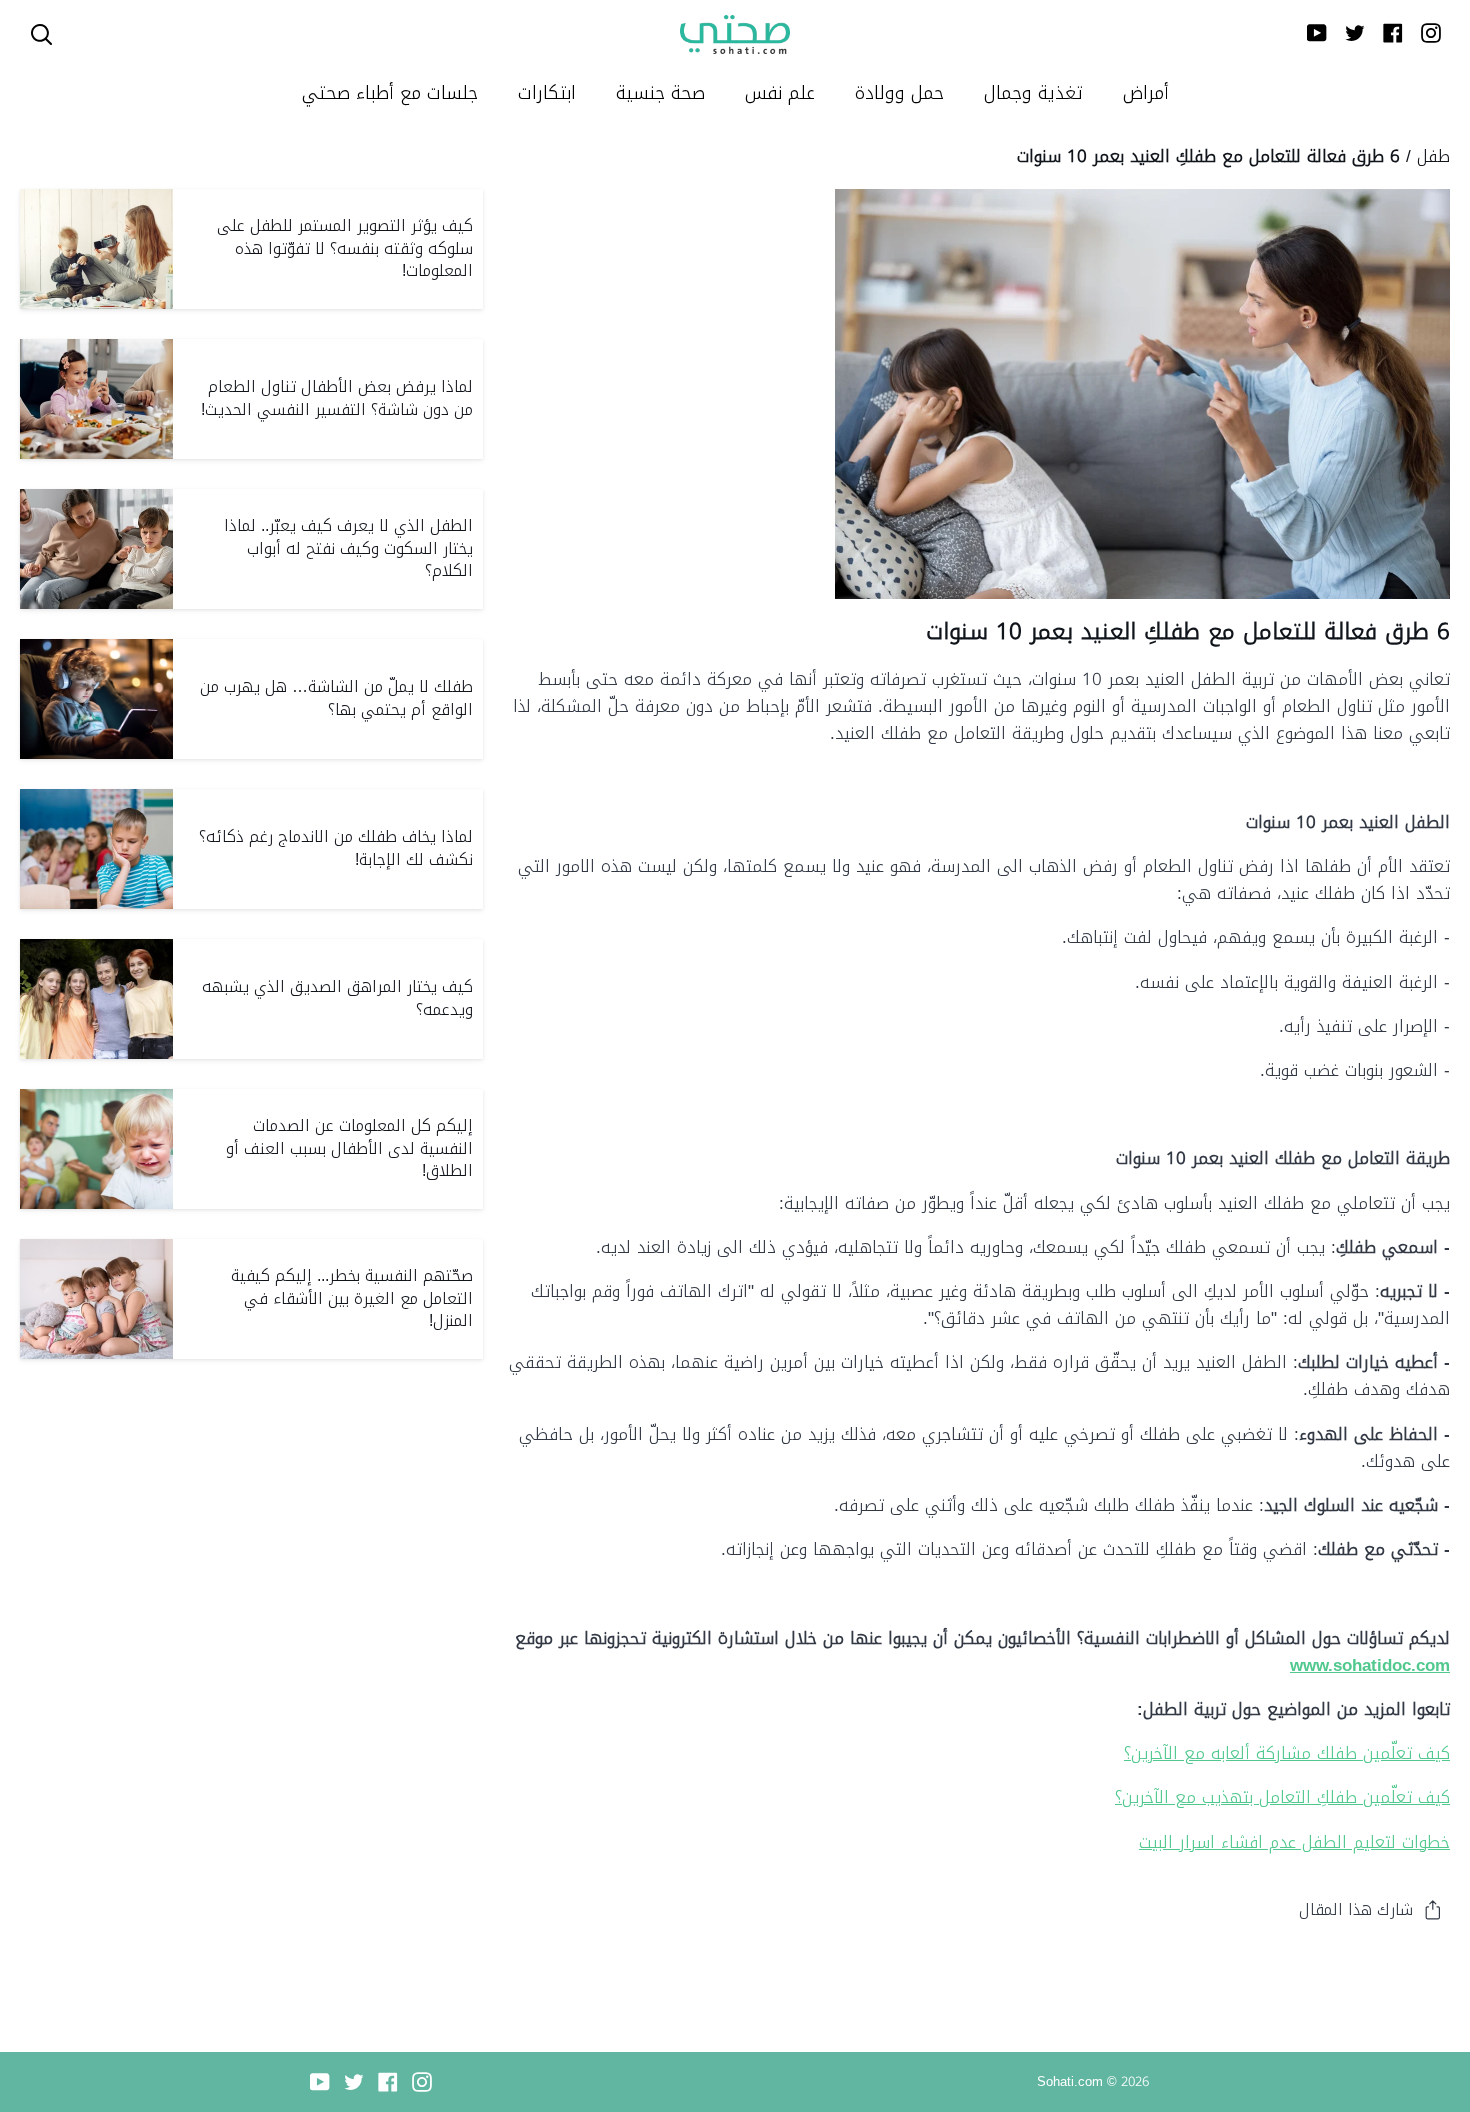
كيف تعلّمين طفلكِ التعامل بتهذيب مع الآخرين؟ (1282, 1797)
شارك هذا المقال (1356, 1909)
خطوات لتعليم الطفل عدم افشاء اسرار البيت (1294, 1842)
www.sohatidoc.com (1370, 1665)
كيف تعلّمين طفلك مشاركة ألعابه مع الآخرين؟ (1287, 1753)
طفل (1433, 156)
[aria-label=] (41, 34)
